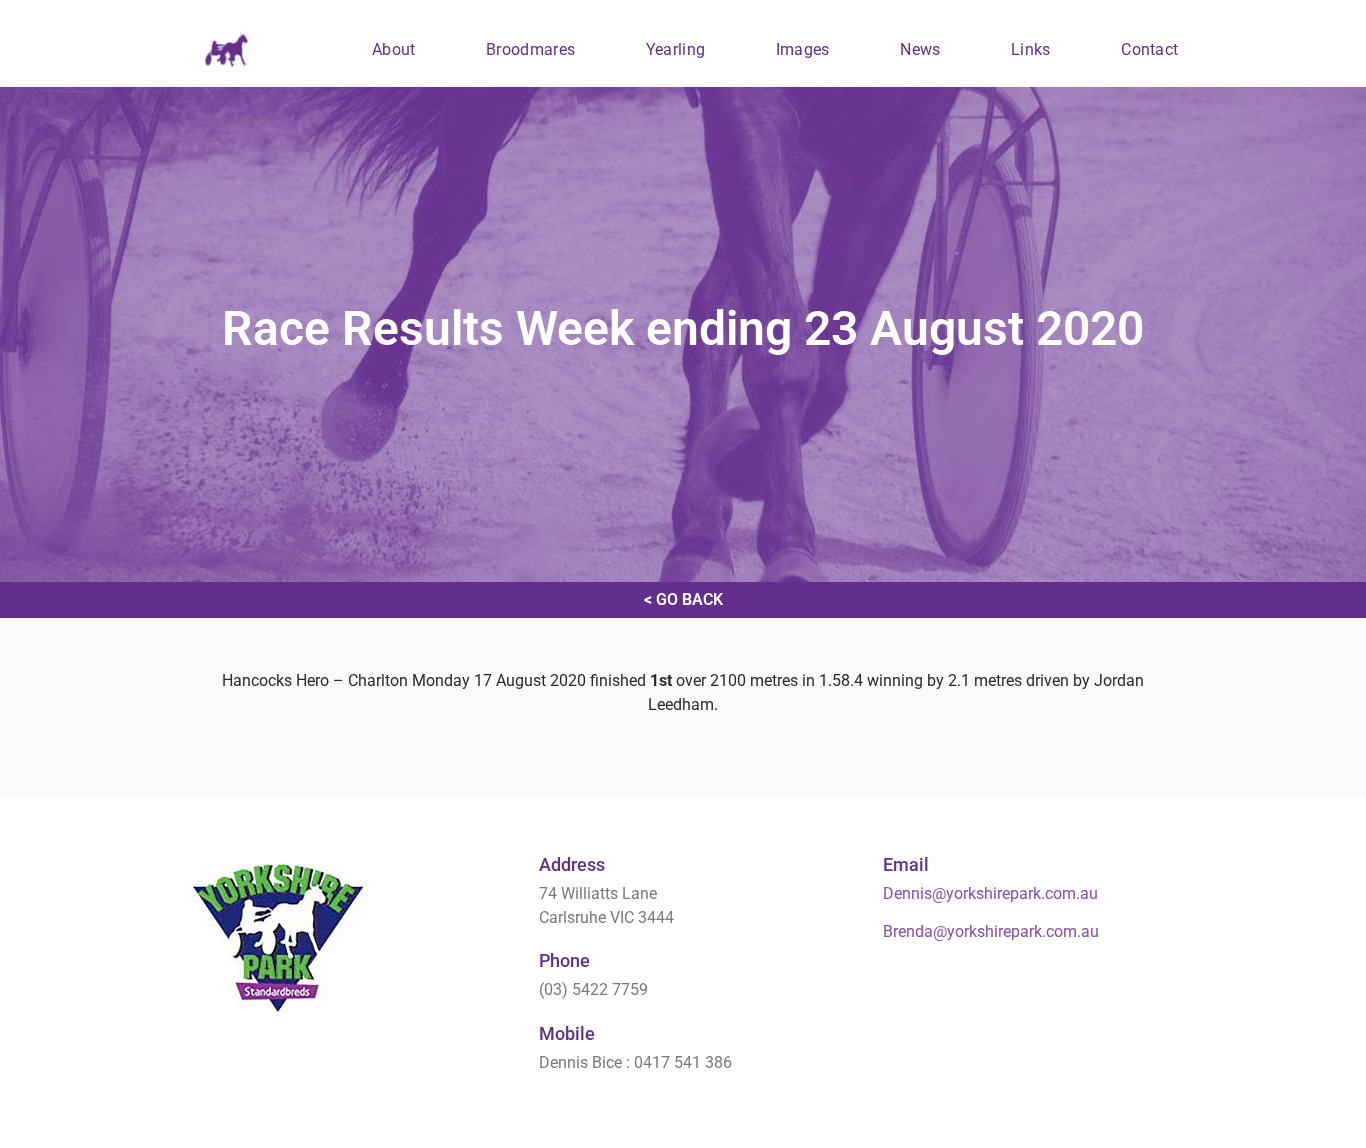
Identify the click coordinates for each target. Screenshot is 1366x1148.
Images (803, 49)
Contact (1149, 49)
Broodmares (530, 49)
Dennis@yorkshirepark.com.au (990, 893)
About (394, 49)
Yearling (675, 49)
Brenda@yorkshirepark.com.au (991, 931)
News (920, 49)
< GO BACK (683, 599)
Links (1031, 49)
